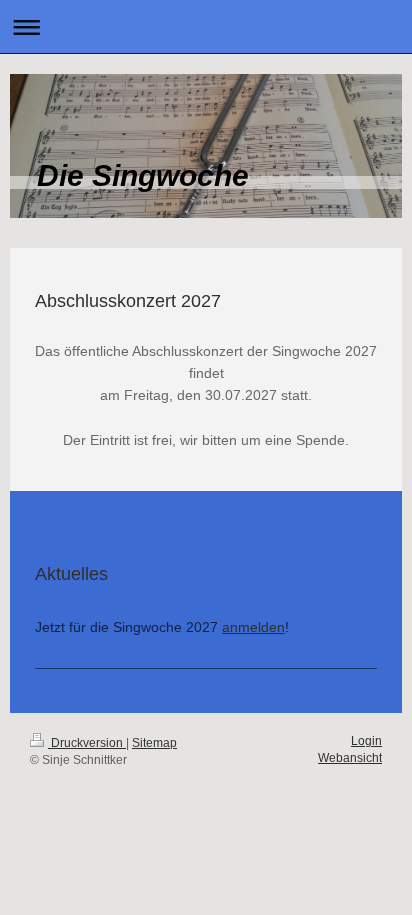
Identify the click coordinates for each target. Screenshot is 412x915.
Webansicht (350, 758)
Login (366, 741)
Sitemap (154, 743)
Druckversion (87, 743)
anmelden (253, 627)
